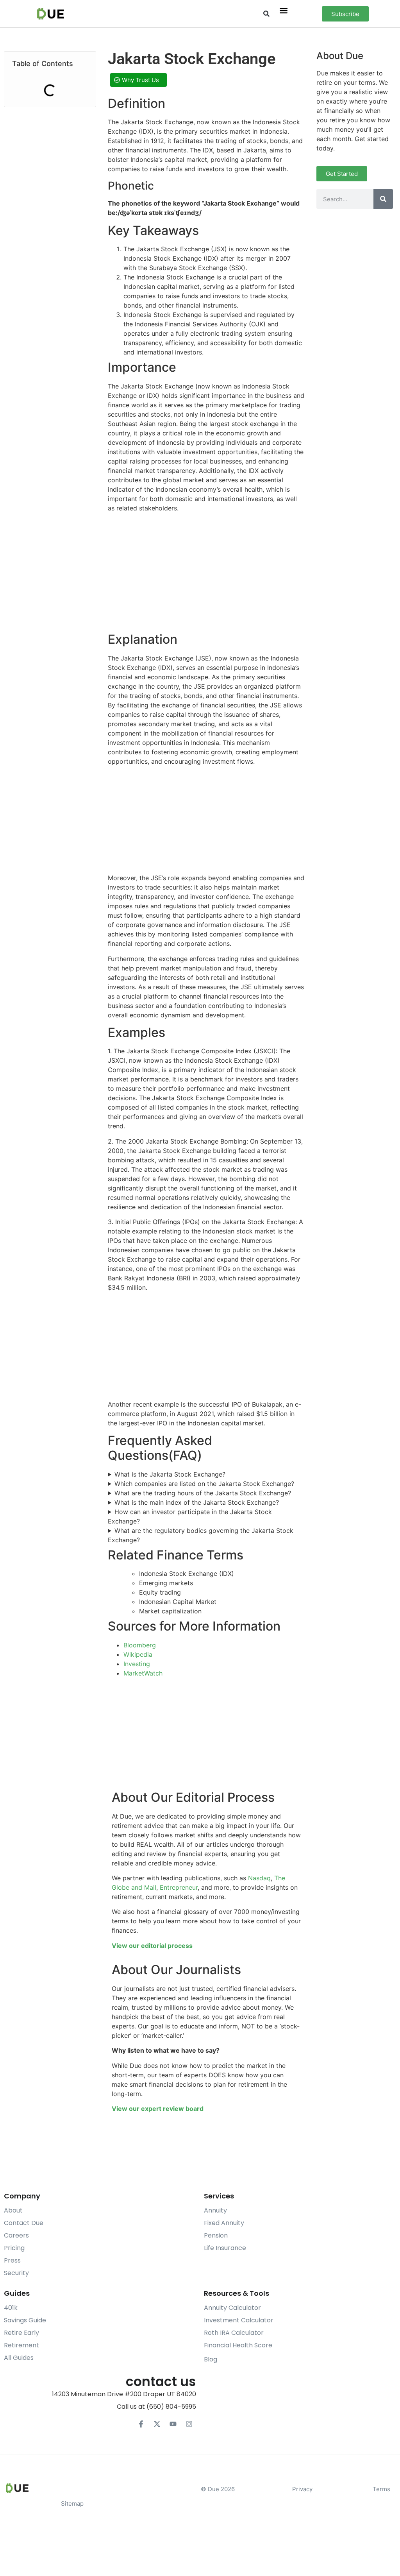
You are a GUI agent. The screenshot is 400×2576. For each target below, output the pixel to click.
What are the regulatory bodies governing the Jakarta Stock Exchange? (201, 1535)
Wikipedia (138, 1654)
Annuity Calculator (232, 2308)
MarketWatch (143, 1673)
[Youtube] (173, 2424)
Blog (211, 2359)
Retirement (21, 2345)
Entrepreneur (179, 1887)
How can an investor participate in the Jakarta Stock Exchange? (190, 1516)
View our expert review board (158, 2109)
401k (11, 2308)
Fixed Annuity (224, 2223)
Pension (216, 2235)
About (13, 2210)
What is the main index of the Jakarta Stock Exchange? (197, 1502)
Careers (16, 2235)
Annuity (215, 2210)
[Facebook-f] (141, 2424)
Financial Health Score (238, 2345)
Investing (137, 1664)
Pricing (14, 2248)
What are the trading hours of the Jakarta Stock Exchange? (203, 1493)
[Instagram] (189, 2424)
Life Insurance (225, 2248)
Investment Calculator (239, 2320)
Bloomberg (140, 1645)
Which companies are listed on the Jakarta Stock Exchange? (204, 1484)
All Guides (19, 2358)
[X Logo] (157, 2424)
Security (16, 2273)
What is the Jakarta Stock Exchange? (170, 1474)
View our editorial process (152, 1946)
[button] (267, 14)
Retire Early (21, 2333)
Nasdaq (259, 1878)
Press (12, 2260)
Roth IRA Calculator (234, 2333)
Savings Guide (25, 2320)
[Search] (383, 199)
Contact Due (24, 2223)
